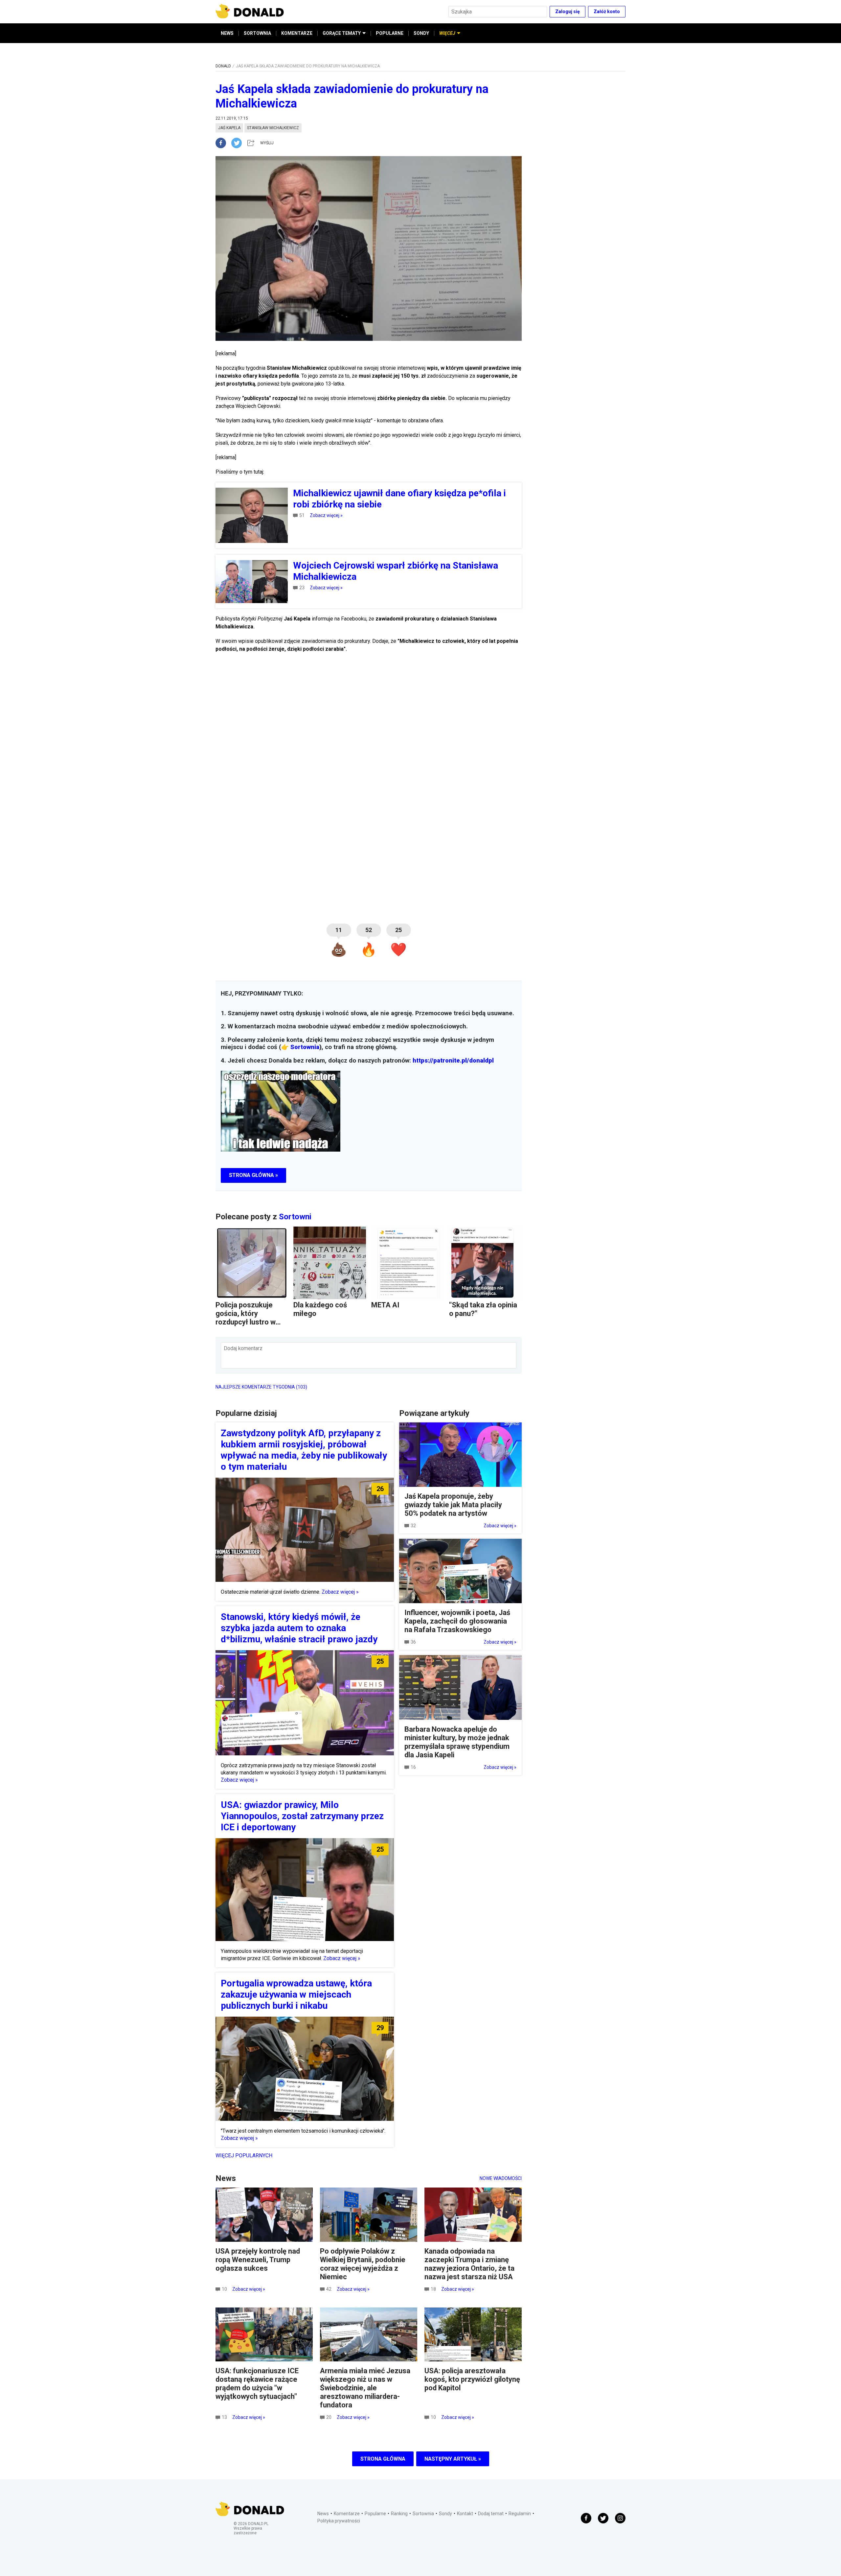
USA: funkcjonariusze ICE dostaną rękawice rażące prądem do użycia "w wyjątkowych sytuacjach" (257, 2384)
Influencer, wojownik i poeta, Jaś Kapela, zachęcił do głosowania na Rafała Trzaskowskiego (457, 1621)
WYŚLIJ (267, 143)
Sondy (445, 2514)
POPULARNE (390, 33)
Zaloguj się (568, 12)
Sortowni (295, 1217)
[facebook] (223, 143)
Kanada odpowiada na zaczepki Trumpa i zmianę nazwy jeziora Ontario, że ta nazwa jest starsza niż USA (469, 2264)
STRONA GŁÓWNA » (253, 1175)
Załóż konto (607, 12)
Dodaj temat (491, 2514)
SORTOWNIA (257, 33)
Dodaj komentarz (243, 1348)
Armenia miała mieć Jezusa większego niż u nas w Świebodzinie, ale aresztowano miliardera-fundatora (365, 2388)
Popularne (375, 2514)
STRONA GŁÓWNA (383, 2459)
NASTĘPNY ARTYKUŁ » (453, 2459)
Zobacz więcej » (326, 515)
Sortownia (305, 1047)
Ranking (399, 2514)
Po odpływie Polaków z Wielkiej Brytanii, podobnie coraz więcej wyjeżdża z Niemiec (363, 2264)
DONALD (223, 66)
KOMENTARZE (297, 33)
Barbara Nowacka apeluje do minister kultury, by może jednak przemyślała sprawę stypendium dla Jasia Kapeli (457, 1742)
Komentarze (347, 2514)
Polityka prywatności (339, 2521)
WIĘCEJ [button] (447, 33)
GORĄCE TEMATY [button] (342, 33)
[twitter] (239, 143)
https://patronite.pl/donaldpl (453, 1061)
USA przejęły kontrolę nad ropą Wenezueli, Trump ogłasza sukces (258, 2260)
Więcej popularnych (244, 2155)
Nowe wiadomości (501, 2178)
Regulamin (520, 2514)
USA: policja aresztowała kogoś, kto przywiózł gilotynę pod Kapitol (472, 2379)
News (323, 2514)
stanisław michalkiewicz (273, 128)
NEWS (227, 33)
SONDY (421, 33)
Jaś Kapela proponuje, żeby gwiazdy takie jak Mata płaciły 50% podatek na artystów (453, 1505)
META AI (385, 1305)
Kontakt (465, 2514)
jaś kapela (229, 128)
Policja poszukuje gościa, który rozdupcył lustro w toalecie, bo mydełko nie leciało (250, 1322)
